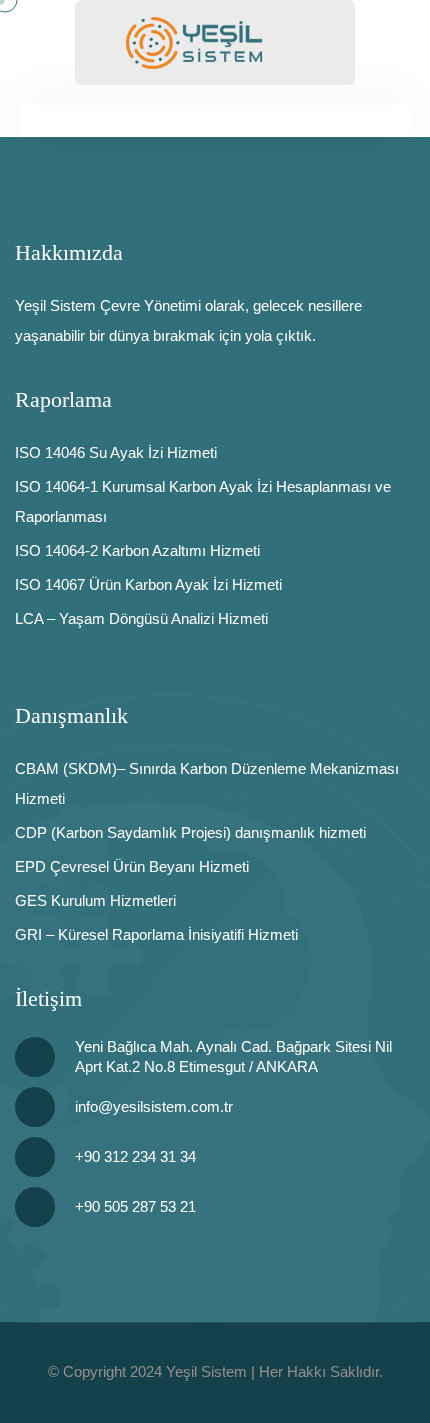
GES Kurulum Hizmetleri (95, 900)
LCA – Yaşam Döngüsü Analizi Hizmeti (141, 618)
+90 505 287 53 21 (135, 1206)
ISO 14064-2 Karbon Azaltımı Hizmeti (137, 550)
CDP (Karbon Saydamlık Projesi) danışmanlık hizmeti (190, 832)
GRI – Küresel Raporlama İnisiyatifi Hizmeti (156, 934)
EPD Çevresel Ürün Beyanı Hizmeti (132, 866)
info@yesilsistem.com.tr (154, 1106)
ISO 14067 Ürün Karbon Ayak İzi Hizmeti (148, 584)
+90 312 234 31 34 (135, 1156)
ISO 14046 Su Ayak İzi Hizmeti (116, 452)
